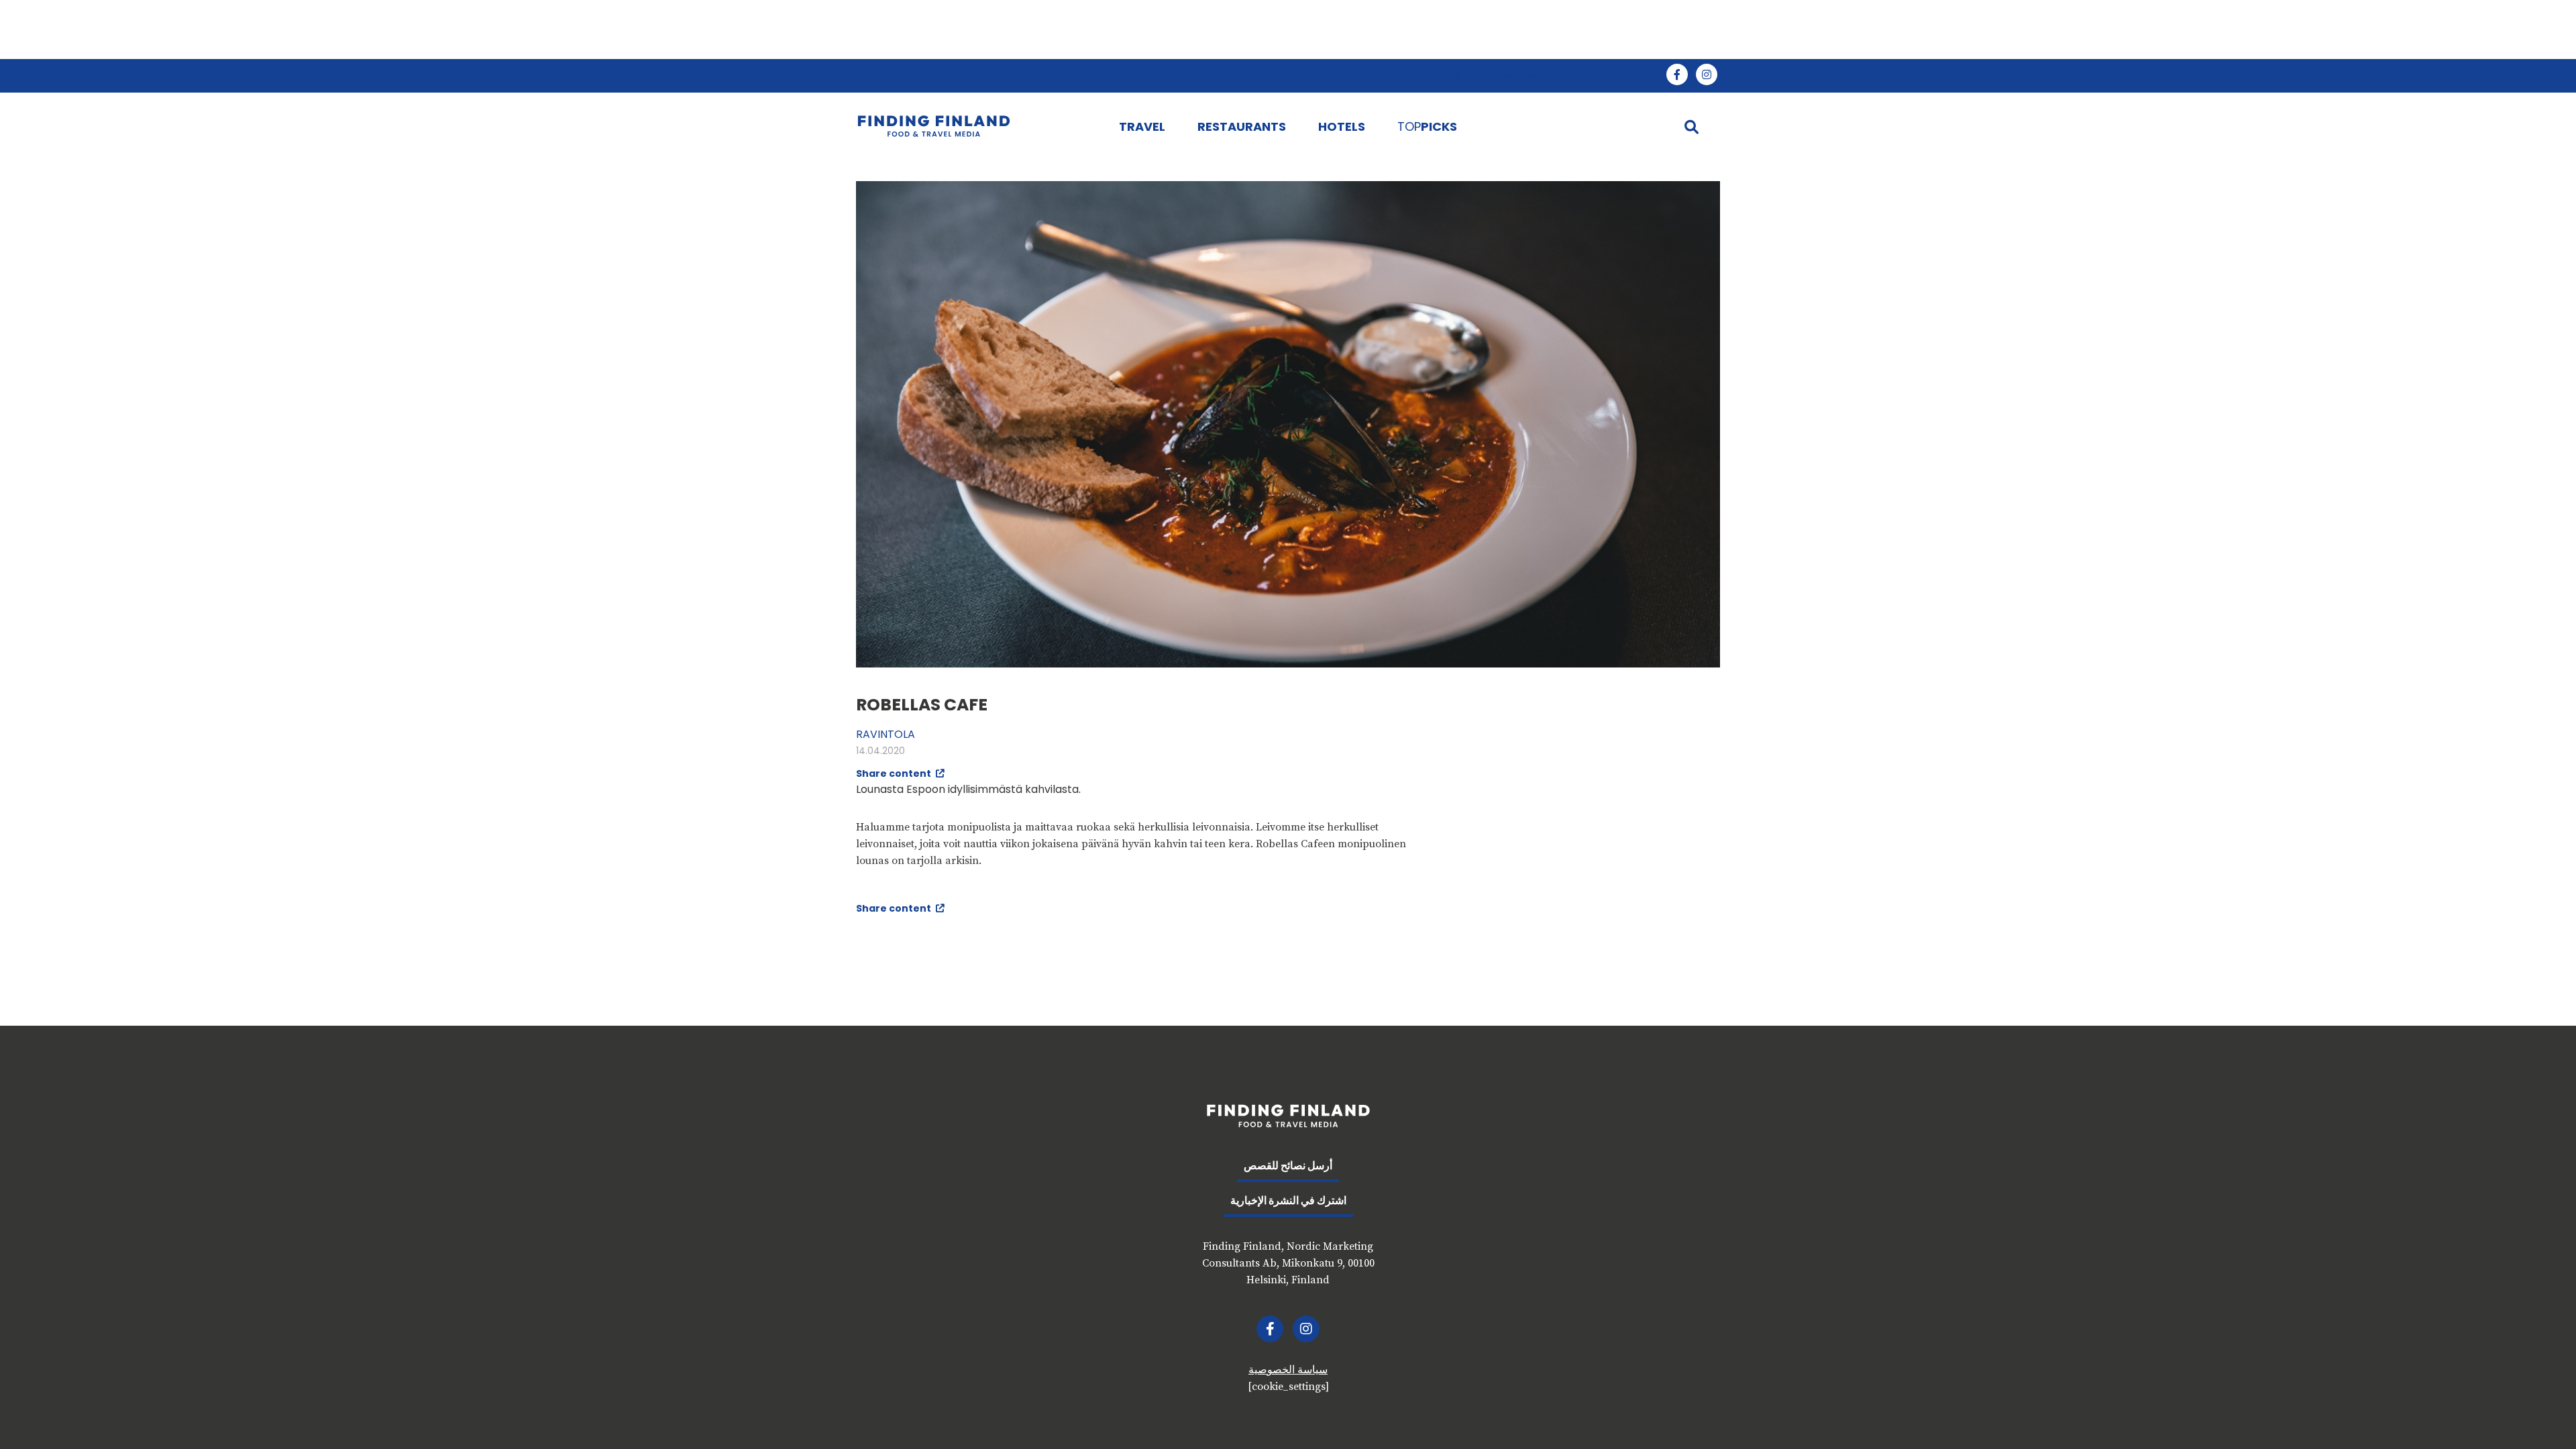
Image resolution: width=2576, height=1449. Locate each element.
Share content (895, 773)
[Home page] (974, 126)
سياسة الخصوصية (1288, 1370)
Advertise (1514, 76)
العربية (1447, 76)
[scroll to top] (2538, 1411)
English (1386, 76)
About (1582, 76)
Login (1641, 76)
